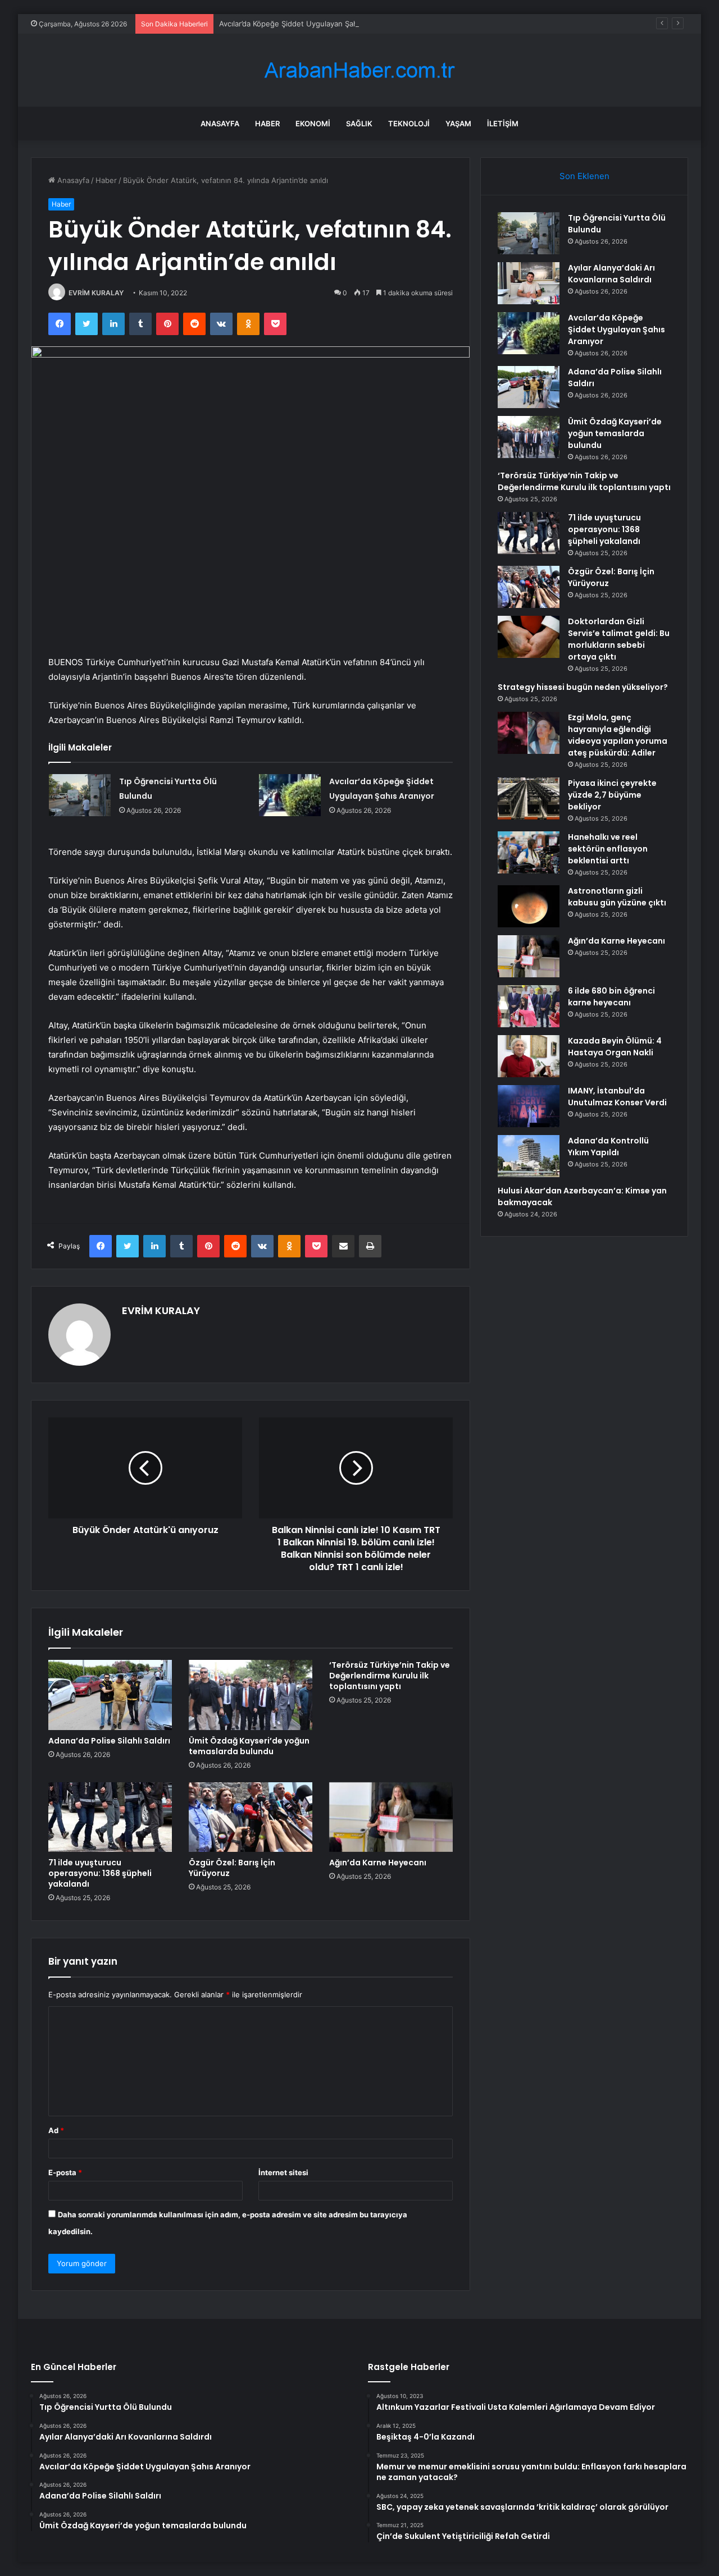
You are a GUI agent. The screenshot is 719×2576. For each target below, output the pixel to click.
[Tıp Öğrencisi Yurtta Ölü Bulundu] (80, 795)
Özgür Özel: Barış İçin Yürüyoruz (232, 1868)
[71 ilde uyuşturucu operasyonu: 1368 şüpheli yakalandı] (110, 1817)
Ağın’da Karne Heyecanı (378, 1863)
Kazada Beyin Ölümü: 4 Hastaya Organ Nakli (615, 1047)
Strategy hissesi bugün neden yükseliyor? (583, 687)
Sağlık (359, 123)
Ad (56, 2130)
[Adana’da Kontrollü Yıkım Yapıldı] (529, 1156)
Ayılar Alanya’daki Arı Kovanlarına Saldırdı (611, 274)
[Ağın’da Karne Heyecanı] (391, 1817)
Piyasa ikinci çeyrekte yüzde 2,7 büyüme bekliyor (612, 795)
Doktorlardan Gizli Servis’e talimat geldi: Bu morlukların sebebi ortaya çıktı (619, 639)
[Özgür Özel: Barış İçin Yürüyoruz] (251, 1817)
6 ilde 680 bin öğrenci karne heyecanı (611, 997)
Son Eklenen (584, 176)
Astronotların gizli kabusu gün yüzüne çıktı (617, 897)
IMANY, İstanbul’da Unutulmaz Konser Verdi (617, 1097)
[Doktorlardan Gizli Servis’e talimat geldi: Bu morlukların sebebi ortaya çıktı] (529, 637)
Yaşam (458, 123)
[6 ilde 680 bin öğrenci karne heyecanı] (529, 1006)
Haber (267, 123)
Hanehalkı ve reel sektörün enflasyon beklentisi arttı (608, 849)
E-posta (65, 2172)
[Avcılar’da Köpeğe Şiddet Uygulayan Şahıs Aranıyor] (290, 795)
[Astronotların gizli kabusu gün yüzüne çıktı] (529, 906)
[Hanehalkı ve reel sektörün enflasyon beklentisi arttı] (529, 852)
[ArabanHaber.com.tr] (359, 70)
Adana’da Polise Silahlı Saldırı (109, 1741)
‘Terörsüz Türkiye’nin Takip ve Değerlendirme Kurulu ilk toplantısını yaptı (390, 1676)
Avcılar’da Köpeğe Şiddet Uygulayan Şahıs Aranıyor (307, 24)
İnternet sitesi (283, 2172)
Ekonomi (313, 123)
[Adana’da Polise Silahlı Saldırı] (110, 1695)
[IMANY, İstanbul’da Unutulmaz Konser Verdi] (529, 1106)
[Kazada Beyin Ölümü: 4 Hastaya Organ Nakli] (529, 1056)
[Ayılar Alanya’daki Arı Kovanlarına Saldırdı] (529, 283)
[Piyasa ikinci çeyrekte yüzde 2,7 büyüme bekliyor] (529, 799)
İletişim (503, 123)
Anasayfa (220, 123)
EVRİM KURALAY (96, 293)
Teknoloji (409, 123)
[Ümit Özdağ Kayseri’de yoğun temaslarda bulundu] (251, 1695)
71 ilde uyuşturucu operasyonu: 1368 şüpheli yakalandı (100, 1873)
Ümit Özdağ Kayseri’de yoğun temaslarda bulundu (249, 1746)
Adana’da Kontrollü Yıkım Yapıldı (608, 1147)
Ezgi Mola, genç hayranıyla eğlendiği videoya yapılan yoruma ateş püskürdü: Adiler (618, 735)
